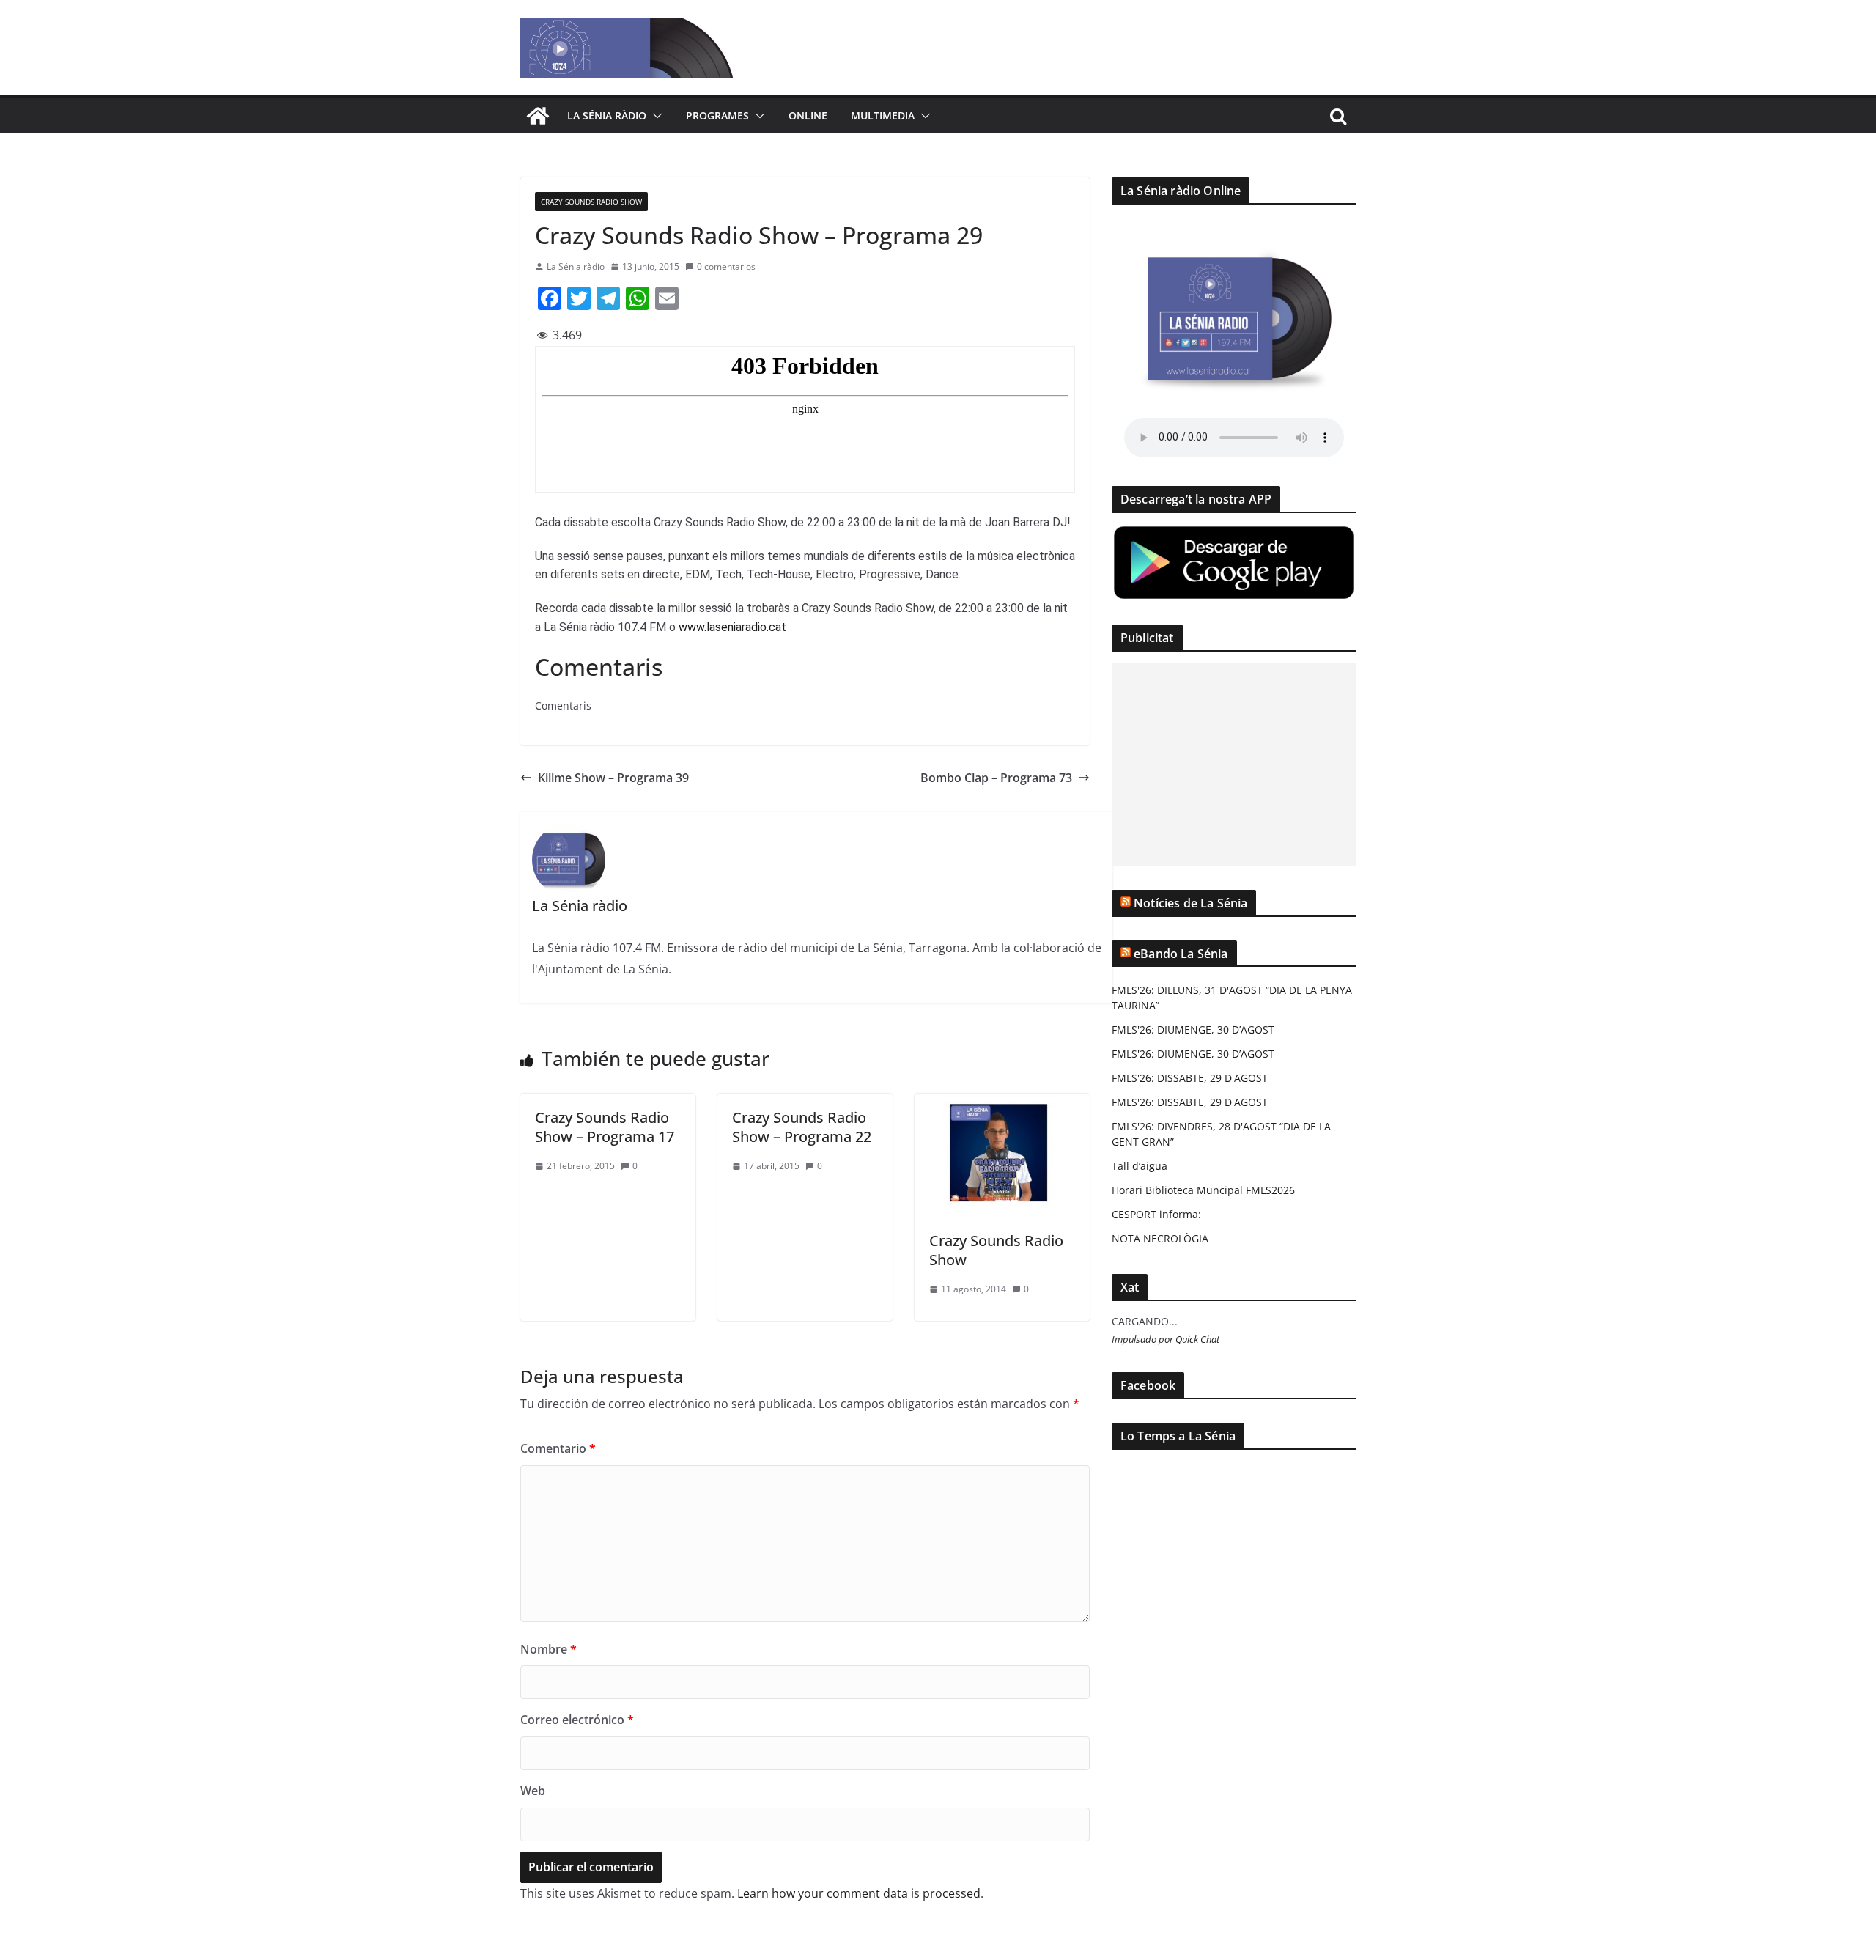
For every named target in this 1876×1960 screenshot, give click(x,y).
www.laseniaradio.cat (732, 627)
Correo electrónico (577, 1720)
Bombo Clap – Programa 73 (996, 778)
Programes (717, 115)
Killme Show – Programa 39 (613, 778)
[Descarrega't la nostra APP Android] (1234, 533)
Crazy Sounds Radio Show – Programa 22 (802, 1127)
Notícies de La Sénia (1190, 903)
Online (808, 115)
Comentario (558, 1448)
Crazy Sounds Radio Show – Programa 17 (605, 1127)
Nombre (549, 1649)
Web (533, 1791)
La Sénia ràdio (607, 115)
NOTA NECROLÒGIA (1160, 1238)
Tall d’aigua (1140, 1166)
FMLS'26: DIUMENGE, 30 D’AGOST (1193, 1029)
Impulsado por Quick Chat (1166, 1340)
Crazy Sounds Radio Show (591, 202)
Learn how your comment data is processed (859, 1893)
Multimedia (883, 115)
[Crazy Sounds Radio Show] (1002, 1104)
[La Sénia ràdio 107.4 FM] (538, 116)
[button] (654, 116)
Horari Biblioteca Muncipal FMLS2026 (1203, 1190)
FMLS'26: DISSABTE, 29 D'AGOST (1190, 1078)
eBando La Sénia (1181, 954)
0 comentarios (726, 266)
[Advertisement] (1234, 765)
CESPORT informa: (1156, 1214)
